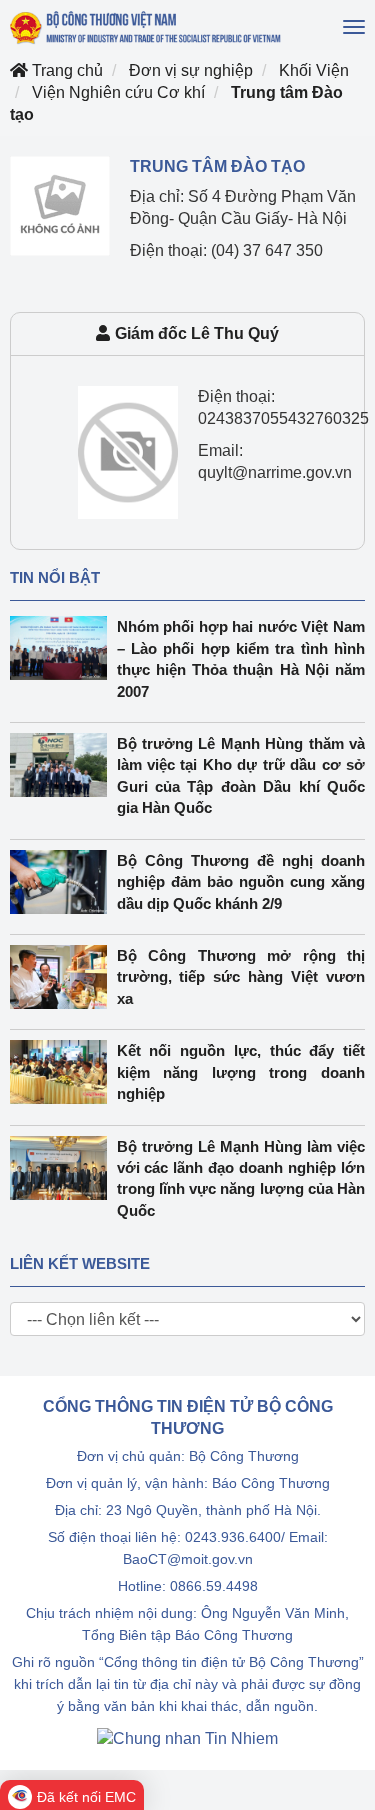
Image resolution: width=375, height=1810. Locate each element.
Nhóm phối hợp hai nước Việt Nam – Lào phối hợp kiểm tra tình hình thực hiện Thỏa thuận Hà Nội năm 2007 (241, 658)
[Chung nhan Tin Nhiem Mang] (187, 1737)
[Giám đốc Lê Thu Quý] (128, 451)
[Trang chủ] (146, 27)
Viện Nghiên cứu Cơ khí (118, 92)
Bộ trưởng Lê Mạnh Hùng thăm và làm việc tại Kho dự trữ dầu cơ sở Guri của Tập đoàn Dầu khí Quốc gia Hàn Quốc (241, 775)
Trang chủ (65, 70)
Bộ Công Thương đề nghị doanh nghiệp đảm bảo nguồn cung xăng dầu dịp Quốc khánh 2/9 (241, 882)
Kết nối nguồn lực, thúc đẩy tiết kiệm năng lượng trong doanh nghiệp (241, 1072)
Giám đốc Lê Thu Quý (197, 333)
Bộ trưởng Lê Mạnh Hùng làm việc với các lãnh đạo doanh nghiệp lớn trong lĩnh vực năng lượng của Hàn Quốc (241, 1178)
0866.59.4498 (214, 1586)
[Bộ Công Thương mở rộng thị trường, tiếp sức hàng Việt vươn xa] (63, 977)
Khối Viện (314, 70)
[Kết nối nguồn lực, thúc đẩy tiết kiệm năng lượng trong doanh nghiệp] (63, 1072)
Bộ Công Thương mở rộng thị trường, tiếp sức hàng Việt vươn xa (241, 977)
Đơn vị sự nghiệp (191, 70)
